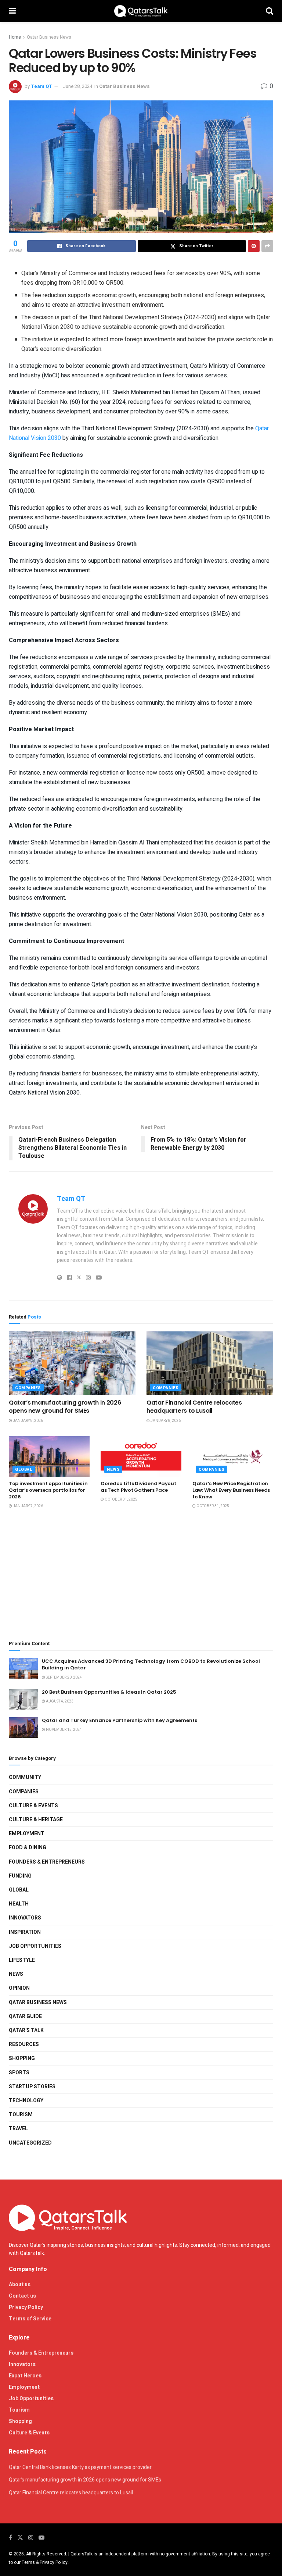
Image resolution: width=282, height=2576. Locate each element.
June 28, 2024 (77, 86)
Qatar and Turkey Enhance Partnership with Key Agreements (120, 1720)
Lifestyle (22, 1960)
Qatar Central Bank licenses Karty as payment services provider (80, 2467)
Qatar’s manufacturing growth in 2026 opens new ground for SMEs (65, 1407)
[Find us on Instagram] (31, 2538)
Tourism (21, 2115)
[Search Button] (270, 11)
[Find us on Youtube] (41, 2538)
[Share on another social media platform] (267, 246)
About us (20, 2285)
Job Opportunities (35, 1946)
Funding (20, 1876)
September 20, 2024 (64, 1677)
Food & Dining (28, 1848)
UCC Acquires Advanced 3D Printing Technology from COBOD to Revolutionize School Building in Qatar (151, 1664)
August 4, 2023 (59, 1701)
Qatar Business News (49, 37)
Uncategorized (30, 2143)
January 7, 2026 (28, 1506)
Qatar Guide (25, 2016)
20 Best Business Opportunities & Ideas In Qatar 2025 (109, 1692)
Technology (26, 2101)
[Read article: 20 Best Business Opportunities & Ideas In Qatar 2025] (23, 1699)
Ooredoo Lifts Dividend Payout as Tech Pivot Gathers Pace (138, 1487)
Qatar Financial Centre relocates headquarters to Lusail (194, 1407)
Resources (24, 2044)
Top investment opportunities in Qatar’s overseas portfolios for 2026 (48, 1490)
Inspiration (25, 1932)
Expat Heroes (25, 2376)
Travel (18, 2129)
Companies (28, 1388)
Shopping (22, 2058)
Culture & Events (33, 1806)
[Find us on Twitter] (20, 2538)
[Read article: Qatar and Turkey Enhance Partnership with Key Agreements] (23, 1728)
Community (25, 1777)
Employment (27, 1834)
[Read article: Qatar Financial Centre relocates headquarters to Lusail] (210, 1363)
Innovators (25, 1918)
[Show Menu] (12, 11)
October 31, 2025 (121, 1499)
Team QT (41, 86)
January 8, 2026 (28, 1421)
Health (19, 1904)
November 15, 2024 (64, 1730)
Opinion (19, 1988)
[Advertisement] (141, 1575)
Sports (19, 2073)
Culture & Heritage (36, 1820)
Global (24, 1470)
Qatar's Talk (26, 2030)
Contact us (22, 2296)
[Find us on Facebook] (10, 2538)
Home (15, 37)
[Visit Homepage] (141, 11)
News (113, 1470)
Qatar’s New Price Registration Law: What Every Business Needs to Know (231, 1490)
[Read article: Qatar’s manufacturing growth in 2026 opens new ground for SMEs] (72, 1363)
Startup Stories (32, 2087)
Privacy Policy (26, 2307)
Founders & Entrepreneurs (47, 1862)
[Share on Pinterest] (254, 246)
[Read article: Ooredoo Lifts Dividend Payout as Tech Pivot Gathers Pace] (141, 1456)
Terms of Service (30, 2319)
